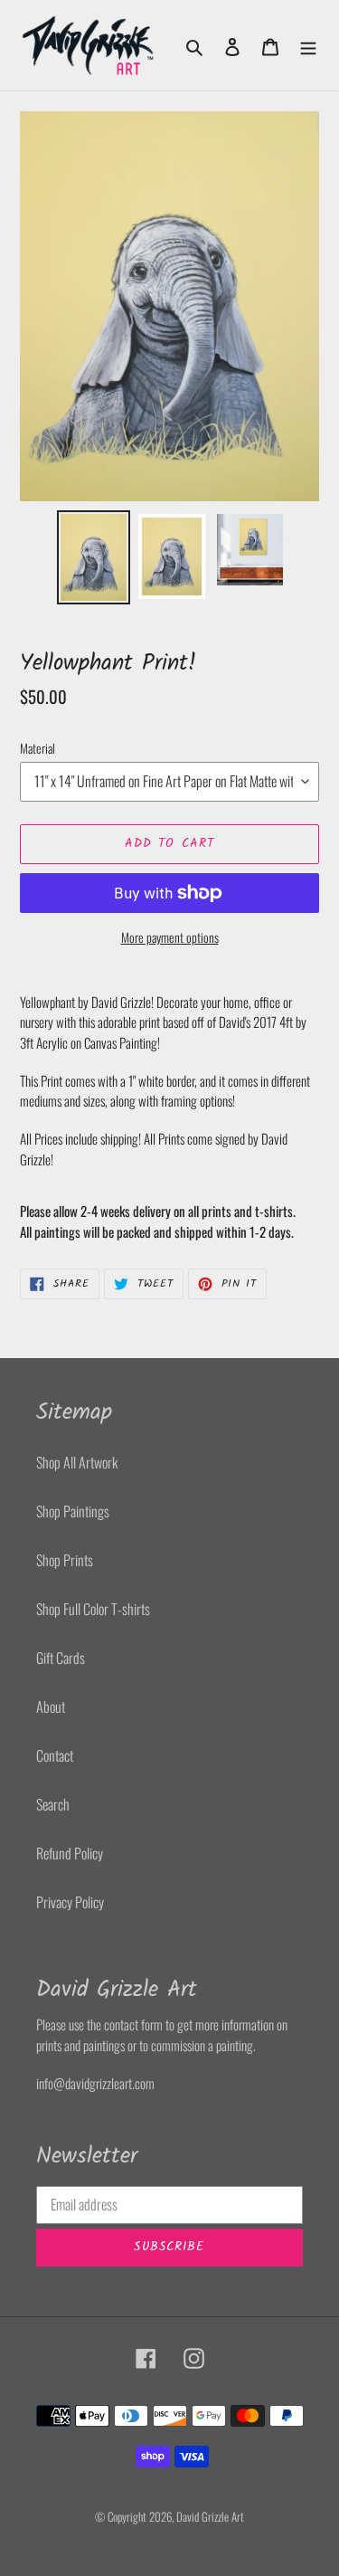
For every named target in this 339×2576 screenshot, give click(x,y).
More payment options (170, 937)
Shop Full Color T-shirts (93, 1609)
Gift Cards (61, 1658)
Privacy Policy (70, 1902)
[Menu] (308, 45)
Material (38, 748)
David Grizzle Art (210, 2516)
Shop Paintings (73, 1511)
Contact (55, 1755)
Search (53, 1804)
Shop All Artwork (77, 1462)
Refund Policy (70, 1853)
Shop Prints (65, 1560)
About (51, 1706)
